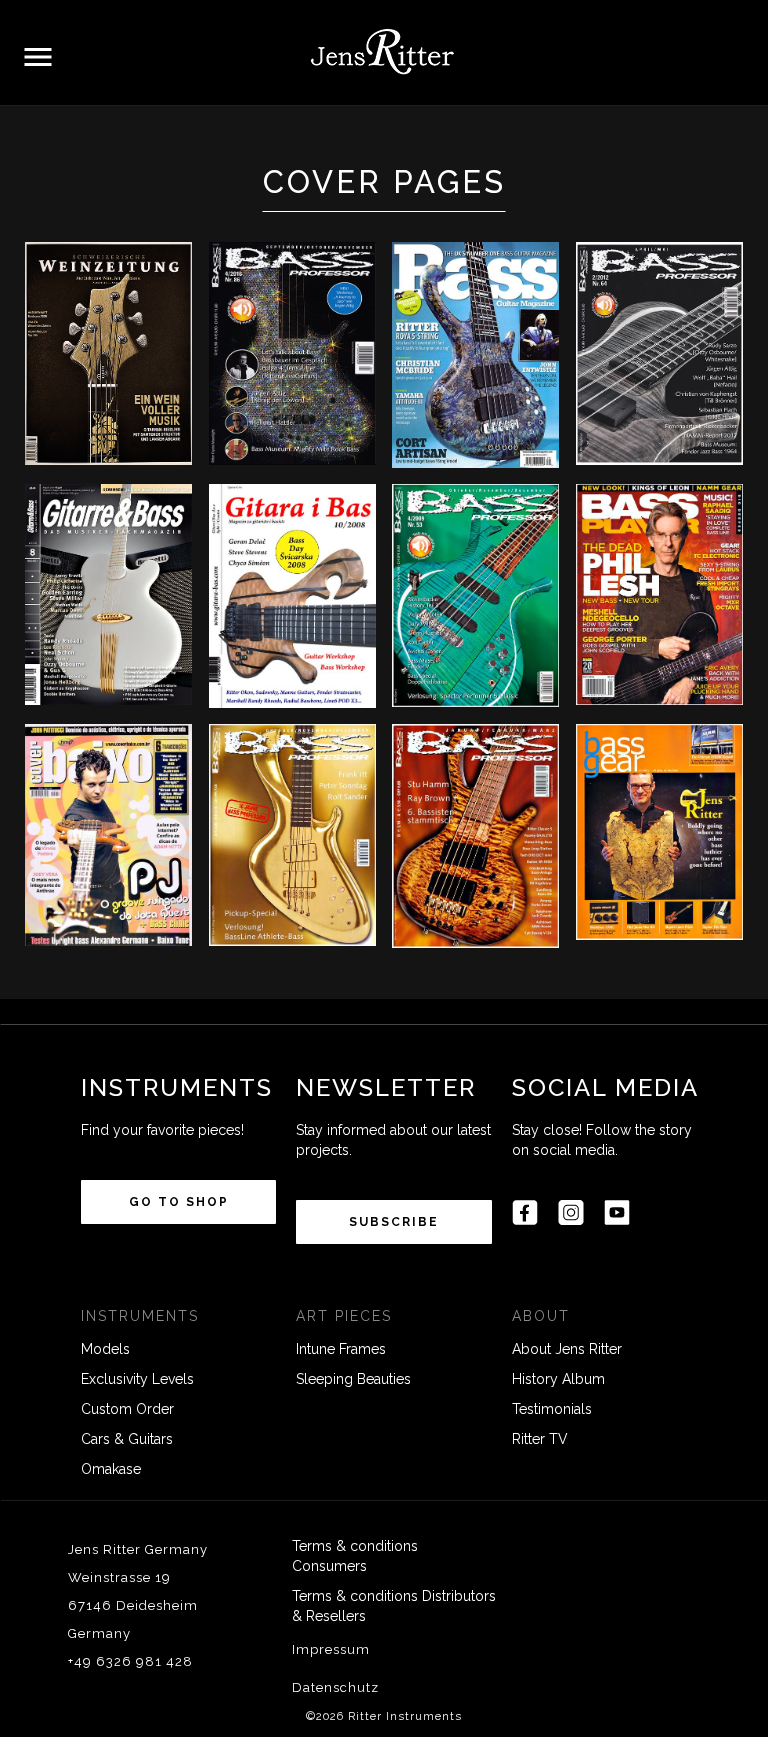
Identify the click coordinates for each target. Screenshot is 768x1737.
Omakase (111, 1469)
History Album (558, 1379)
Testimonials (552, 1409)
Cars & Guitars (127, 1439)
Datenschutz (335, 1687)
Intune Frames (341, 1349)
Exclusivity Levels (137, 1379)
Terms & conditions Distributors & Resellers (394, 1606)
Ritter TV (540, 1439)
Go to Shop (179, 1202)
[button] (38, 58)
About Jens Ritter (567, 1349)
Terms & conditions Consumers (355, 1556)
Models (105, 1349)
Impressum (331, 1649)
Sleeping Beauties (353, 1379)
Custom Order (127, 1409)
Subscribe (394, 1222)
